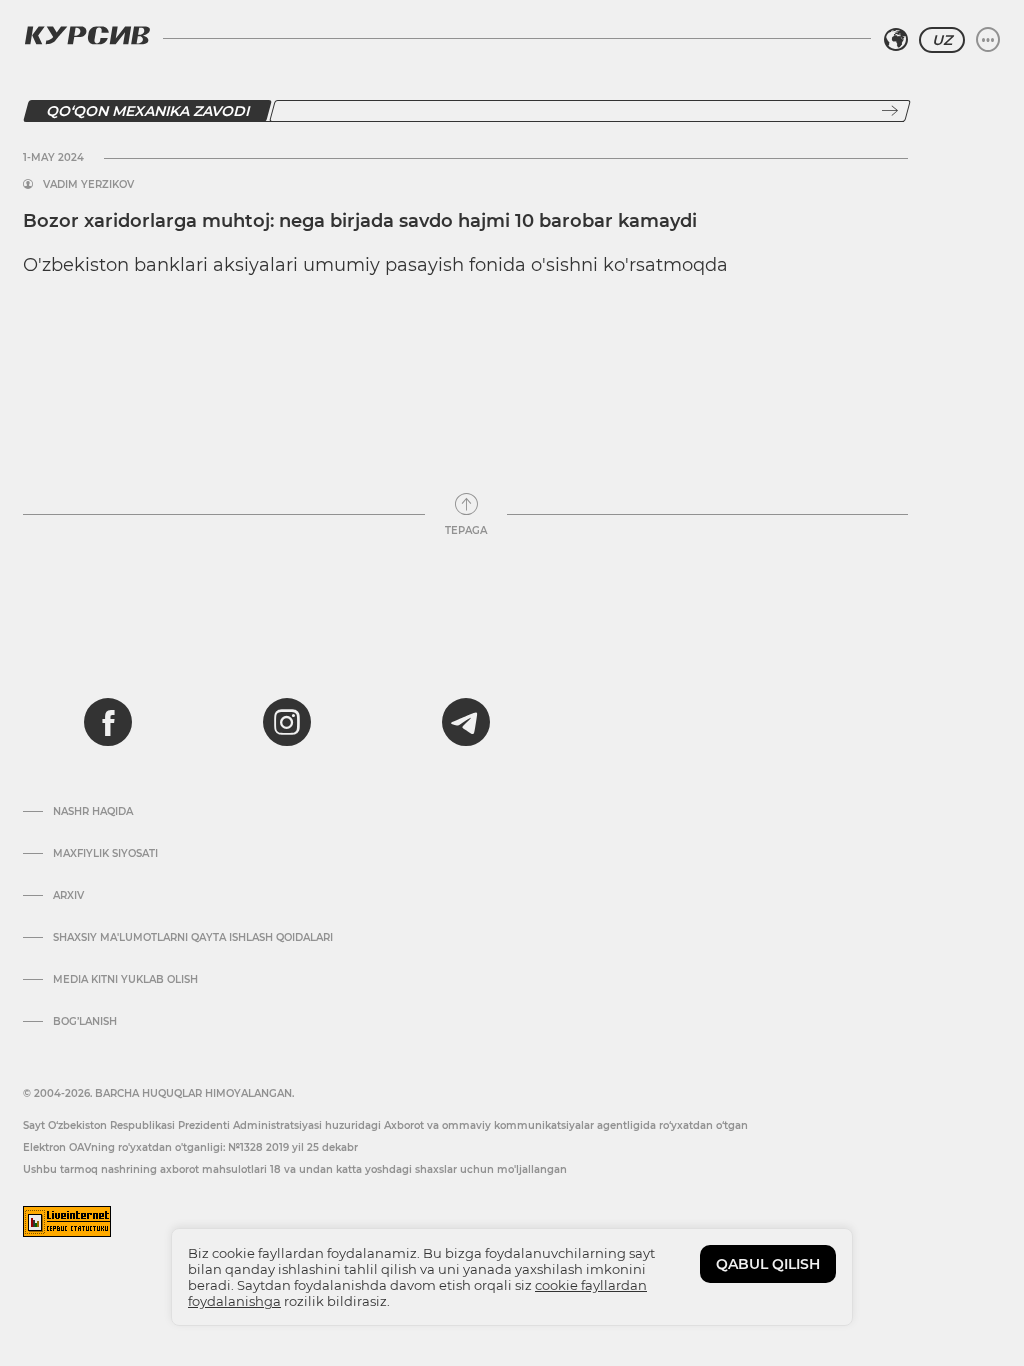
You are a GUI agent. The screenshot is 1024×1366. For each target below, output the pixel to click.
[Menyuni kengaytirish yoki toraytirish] (988, 40)
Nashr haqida (93, 812)
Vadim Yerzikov (88, 185)
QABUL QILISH (768, 1264)
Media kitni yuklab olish (125, 980)
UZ (942, 40)
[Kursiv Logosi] (87, 35)
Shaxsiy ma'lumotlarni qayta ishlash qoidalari (193, 938)
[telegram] (466, 722)
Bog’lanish (85, 1022)
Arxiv (68, 896)
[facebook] (108, 722)
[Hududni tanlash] (896, 40)
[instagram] (287, 722)
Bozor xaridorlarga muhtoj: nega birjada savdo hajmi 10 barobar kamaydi (360, 221)
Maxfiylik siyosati (105, 854)
